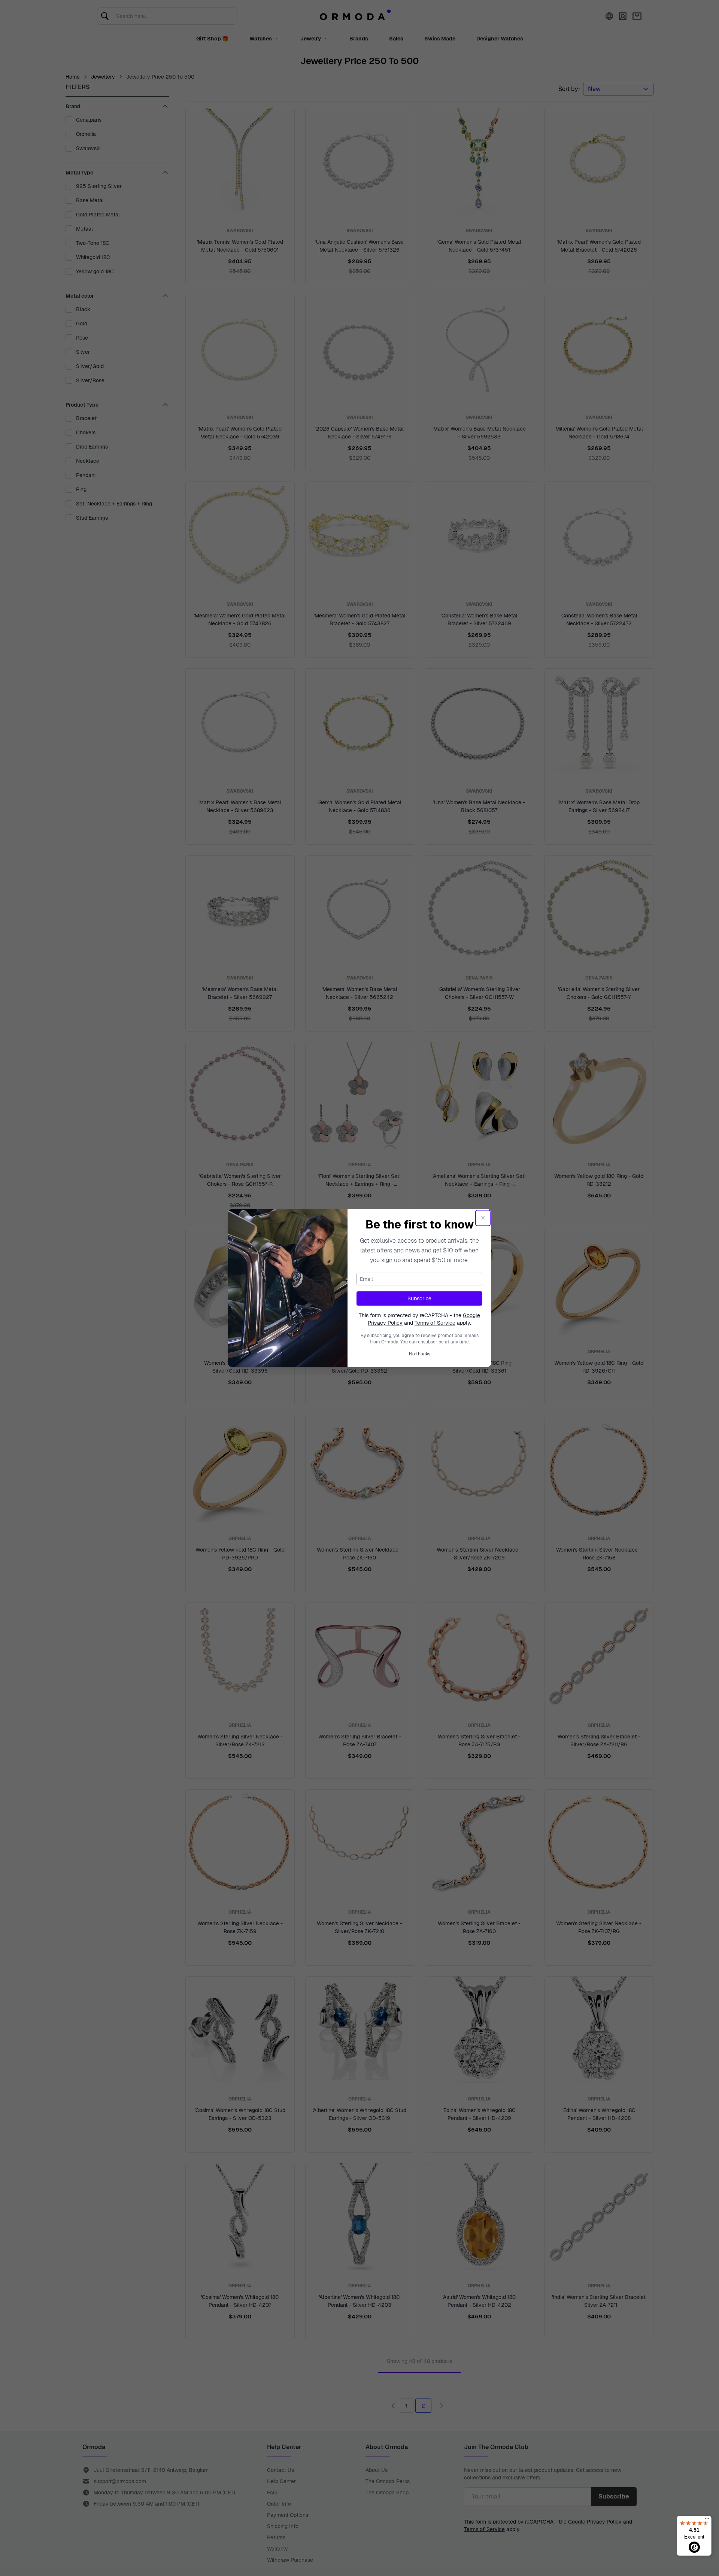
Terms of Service (435, 1323)
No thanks (420, 1354)
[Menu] (707, 2520)
